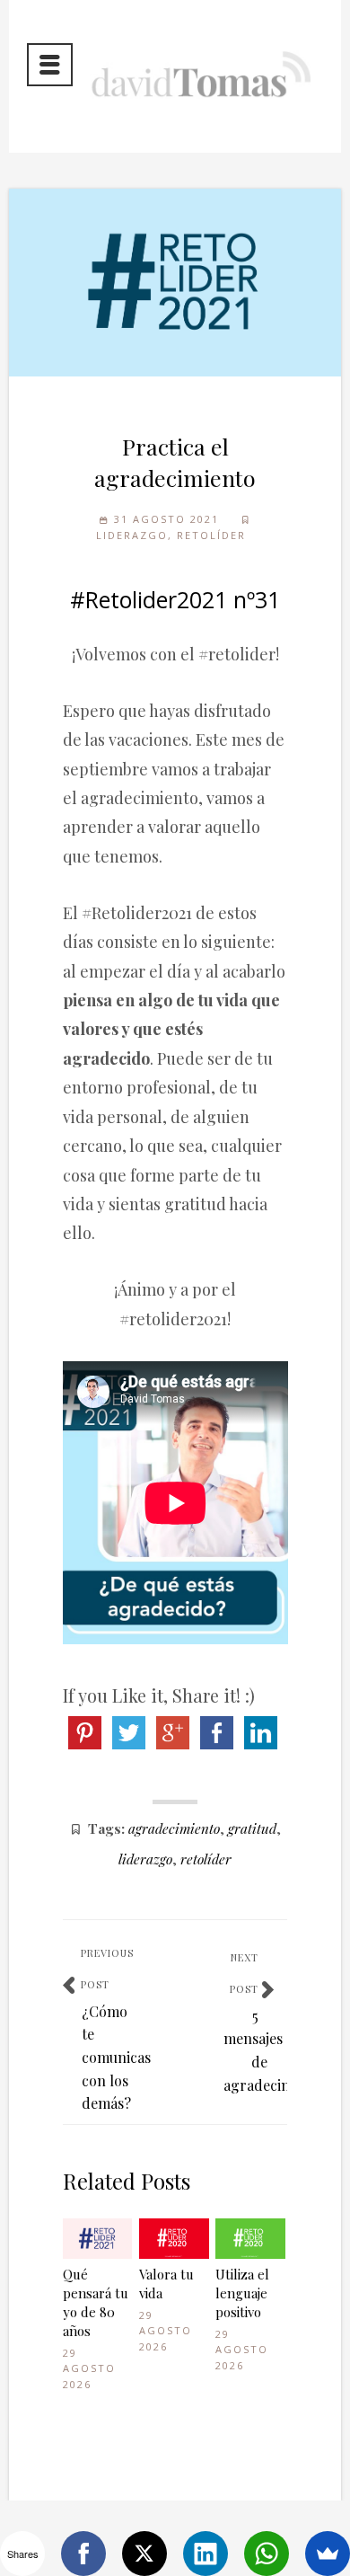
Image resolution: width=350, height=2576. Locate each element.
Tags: (106, 1828)
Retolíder (211, 535)
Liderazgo (132, 535)
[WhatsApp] (267, 2554)
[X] (144, 2554)
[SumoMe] (328, 2554)
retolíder (206, 1859)
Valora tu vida (166, 2284)
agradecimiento (174, 1828)
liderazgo (145, 1859)
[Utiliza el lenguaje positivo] (250, 2239)
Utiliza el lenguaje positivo (242, 2293)
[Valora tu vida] (174, 2239)
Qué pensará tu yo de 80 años (96, 2302)
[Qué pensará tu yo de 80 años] (98, 2239)
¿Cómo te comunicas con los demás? (116, 2057)
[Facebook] (83, 2554)
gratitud (252, 1828)
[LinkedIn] (206, 2554)
